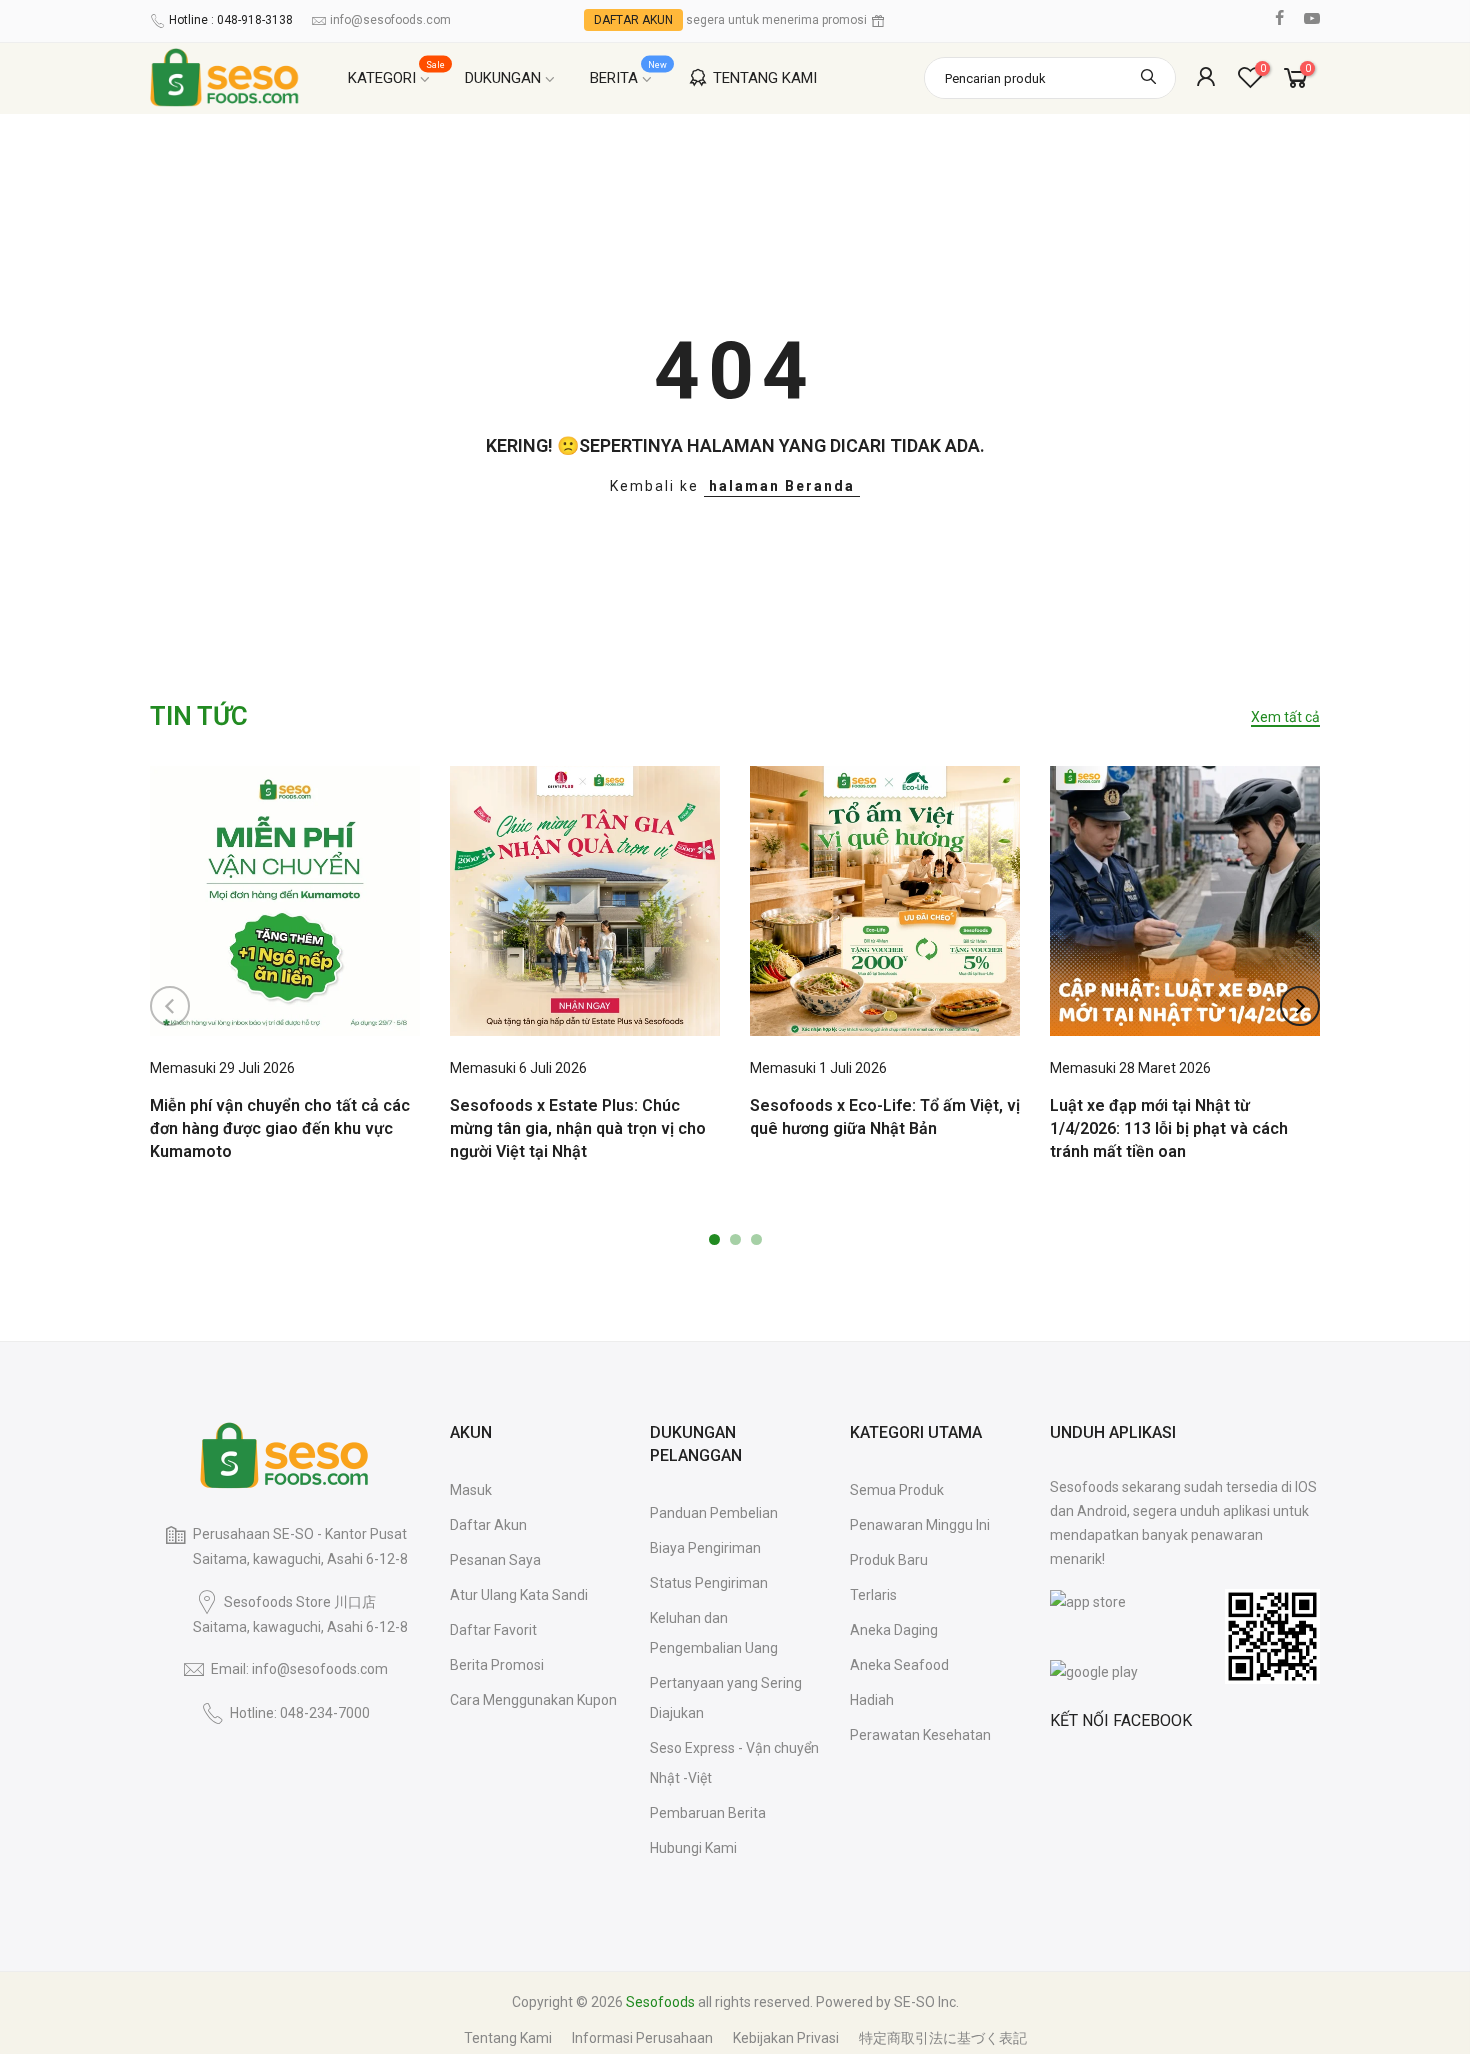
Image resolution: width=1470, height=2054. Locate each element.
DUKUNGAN (503, 78)
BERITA (629, 73)
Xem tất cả (1285, 717)
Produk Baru (889, 1560)
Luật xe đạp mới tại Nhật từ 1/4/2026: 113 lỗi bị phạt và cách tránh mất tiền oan (1169, 1128)
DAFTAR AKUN (633, 20)
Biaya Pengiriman (705, 1548)
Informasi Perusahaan (642, 2038)
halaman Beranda (782, 486)
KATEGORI (397, 73)
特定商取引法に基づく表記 (943, 2038)
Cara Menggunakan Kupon (533, 1700)
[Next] (1300, 1006)
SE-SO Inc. (926, 2002)
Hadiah (872, 1700)
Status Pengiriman (709, 1583)
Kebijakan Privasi (786, 2038)
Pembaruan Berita (708, 1813)
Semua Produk (897, 1490)
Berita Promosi (497, 1665)
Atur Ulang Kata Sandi (519, 1595)
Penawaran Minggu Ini (920, 1525)
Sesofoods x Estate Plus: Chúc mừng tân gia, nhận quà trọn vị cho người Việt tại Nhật (578, 1128)
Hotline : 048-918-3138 (231, 20)
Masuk (471, 1490)
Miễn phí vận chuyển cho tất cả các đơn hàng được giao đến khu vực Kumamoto (280, 1128)
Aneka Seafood (899, 1665)
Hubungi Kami (693, 1848)
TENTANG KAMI (765, 78)
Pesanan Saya (495, 1560)
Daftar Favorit (493, 1630)
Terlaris (873, 1595)
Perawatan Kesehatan (920, 1735)
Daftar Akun (488, 1525)
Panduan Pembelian (714, 1513)
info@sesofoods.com (390, 20)
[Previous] (170, 1006)
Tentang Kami (508, 2038)
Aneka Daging (894, 1630)
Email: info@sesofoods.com (299, 1669)
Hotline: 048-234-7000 (300, 1713)
